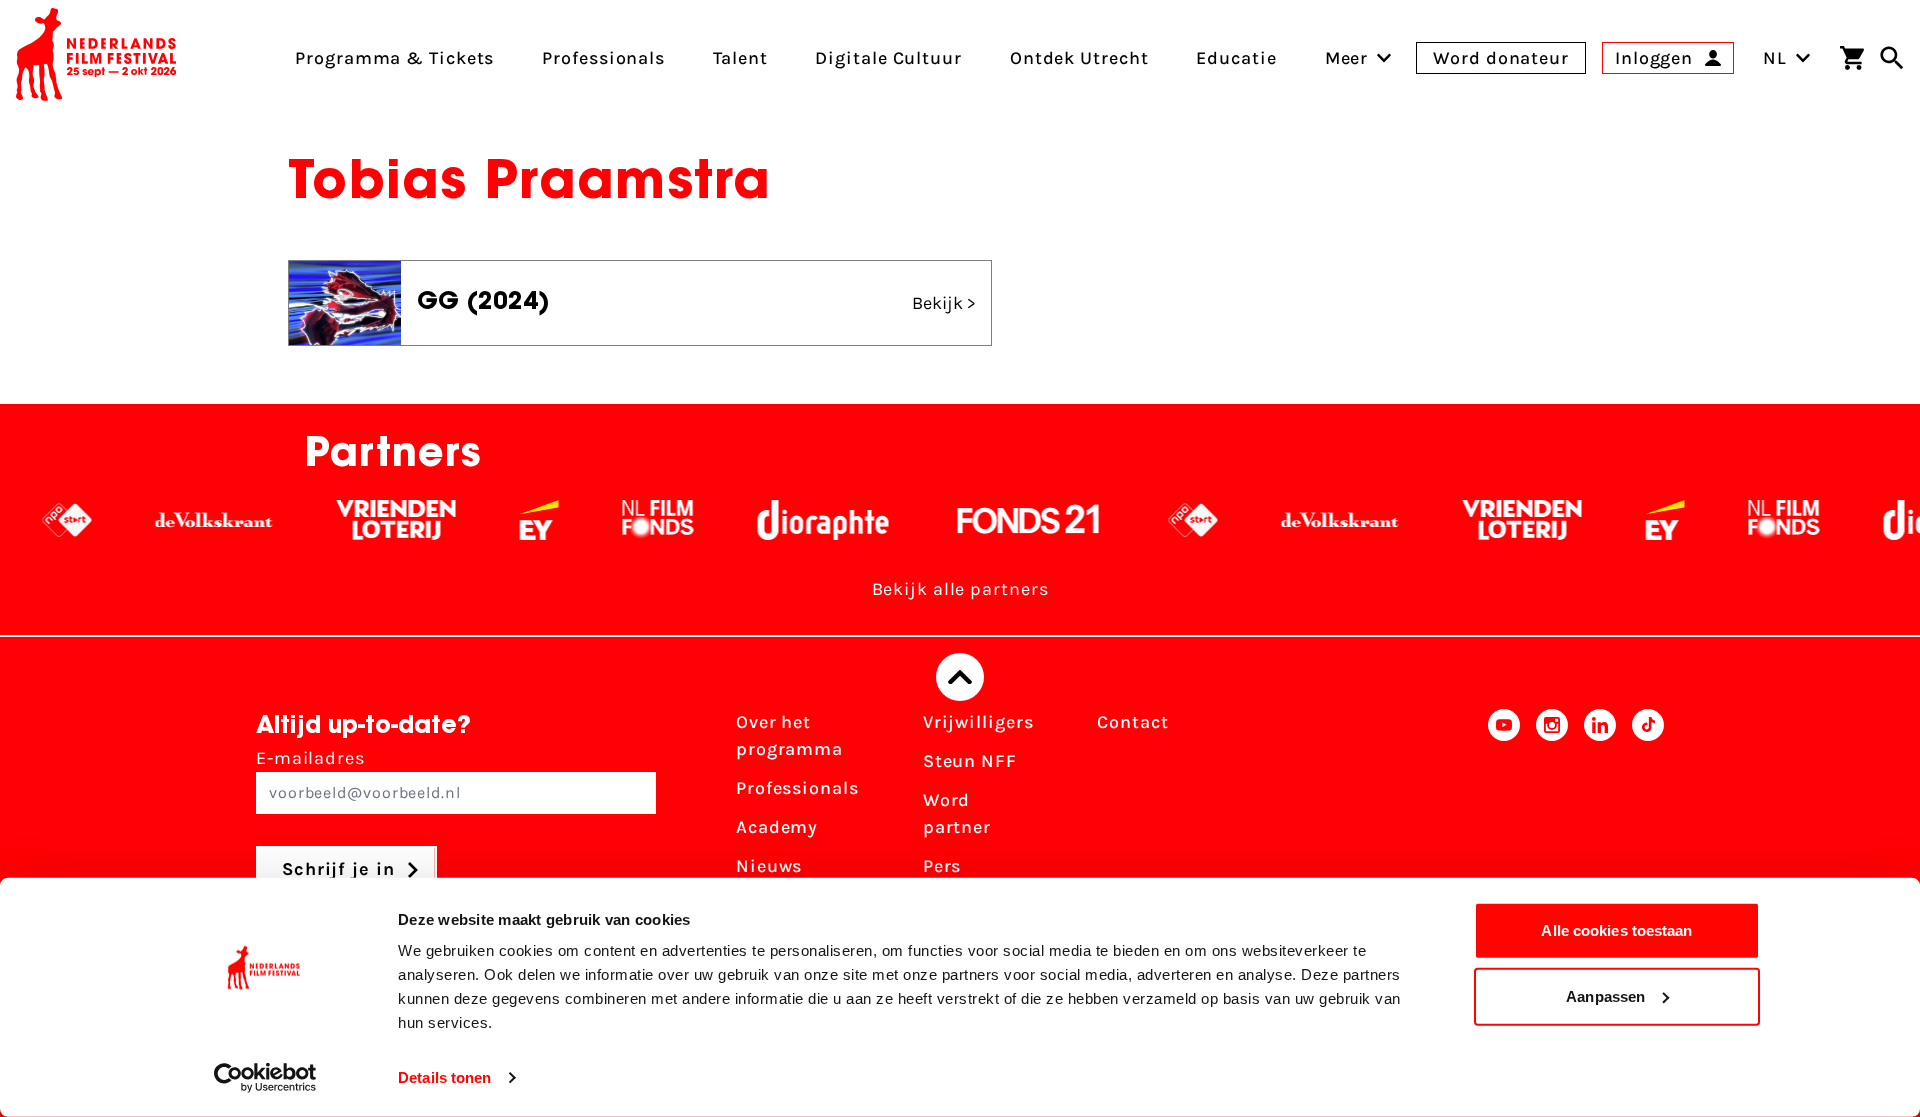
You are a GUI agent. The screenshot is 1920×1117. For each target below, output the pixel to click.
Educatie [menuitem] (1236, 58)
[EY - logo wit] (510, 520)
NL (1775, 58)
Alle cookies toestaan (1616, 930)
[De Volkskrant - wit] (185, 520)
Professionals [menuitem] (603, 58)
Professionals (797, 788)
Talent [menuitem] (740, 58)
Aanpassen (1605, 995)
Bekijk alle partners (960, 589)
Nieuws (769, 866)
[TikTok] (1648, 820)
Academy (777, 827)
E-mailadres (310, 758)
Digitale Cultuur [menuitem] (888, 58)
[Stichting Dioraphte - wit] (794, 520)
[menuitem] (1347, 58)
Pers (942, 866)
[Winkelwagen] (1852, 58)
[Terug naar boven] (960, 677)
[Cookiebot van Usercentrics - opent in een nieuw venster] (265, 1078)
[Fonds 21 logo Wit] (1000, 520)
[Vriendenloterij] (367, 520)
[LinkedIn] (1600, 820)
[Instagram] (1552, 820)
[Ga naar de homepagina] (96, 58)
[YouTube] (1504, 820)
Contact (1132, 722)
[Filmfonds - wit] (629, 520)
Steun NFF (970, 761)
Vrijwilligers (978, 722)
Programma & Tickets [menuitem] (394, 58)
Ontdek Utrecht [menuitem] (1079, 58)
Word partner (957, 813)
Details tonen (444, 1077)
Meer (1347, 58)
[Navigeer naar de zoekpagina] (1892, 58)
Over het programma (789, 735)
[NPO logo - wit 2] (38, 520)
